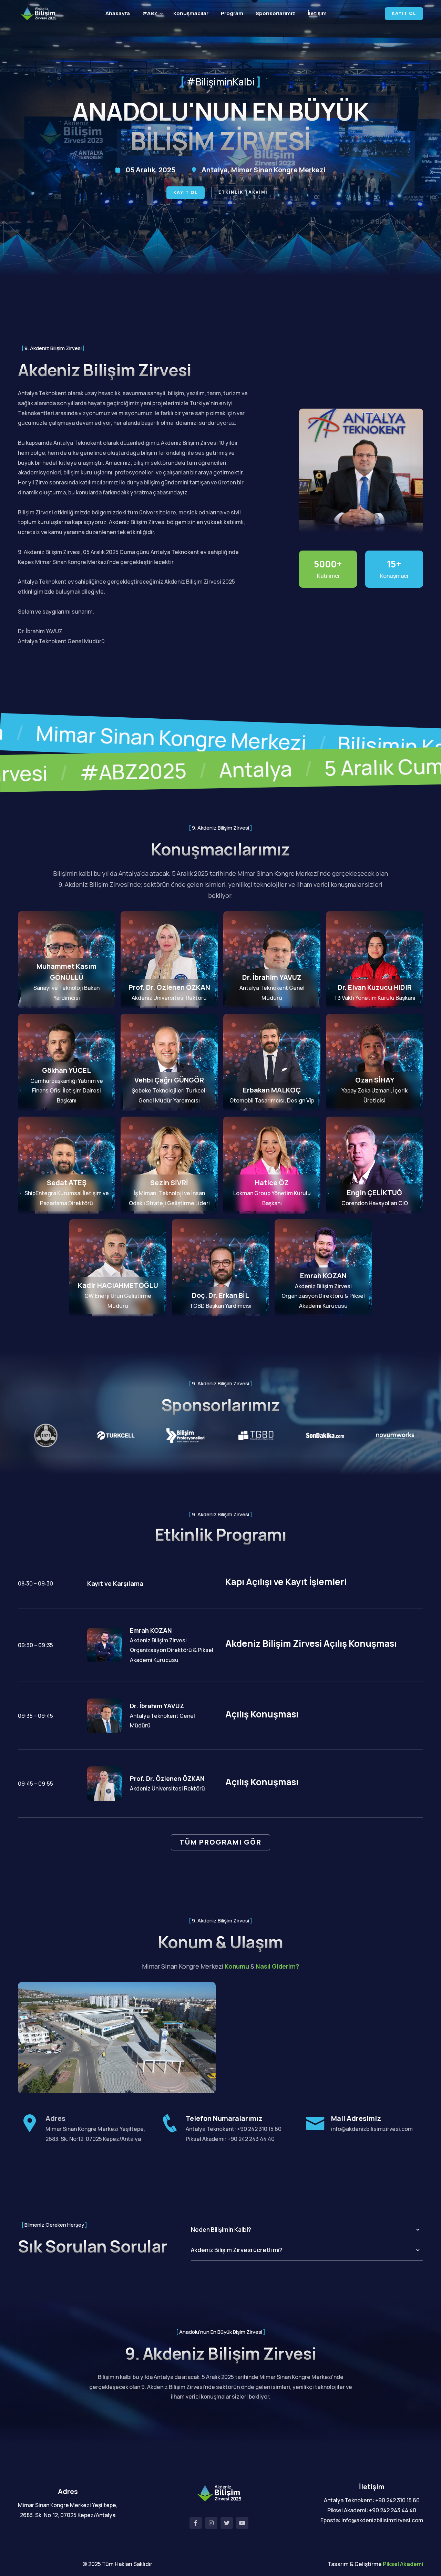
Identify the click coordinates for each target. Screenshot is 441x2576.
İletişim (317, 13)
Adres (55, 2118)
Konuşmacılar (191, 13)
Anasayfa (118, 13)
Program (232, 13)
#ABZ (150, 13)
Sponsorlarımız (275, 13)
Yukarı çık (15, 1290)
